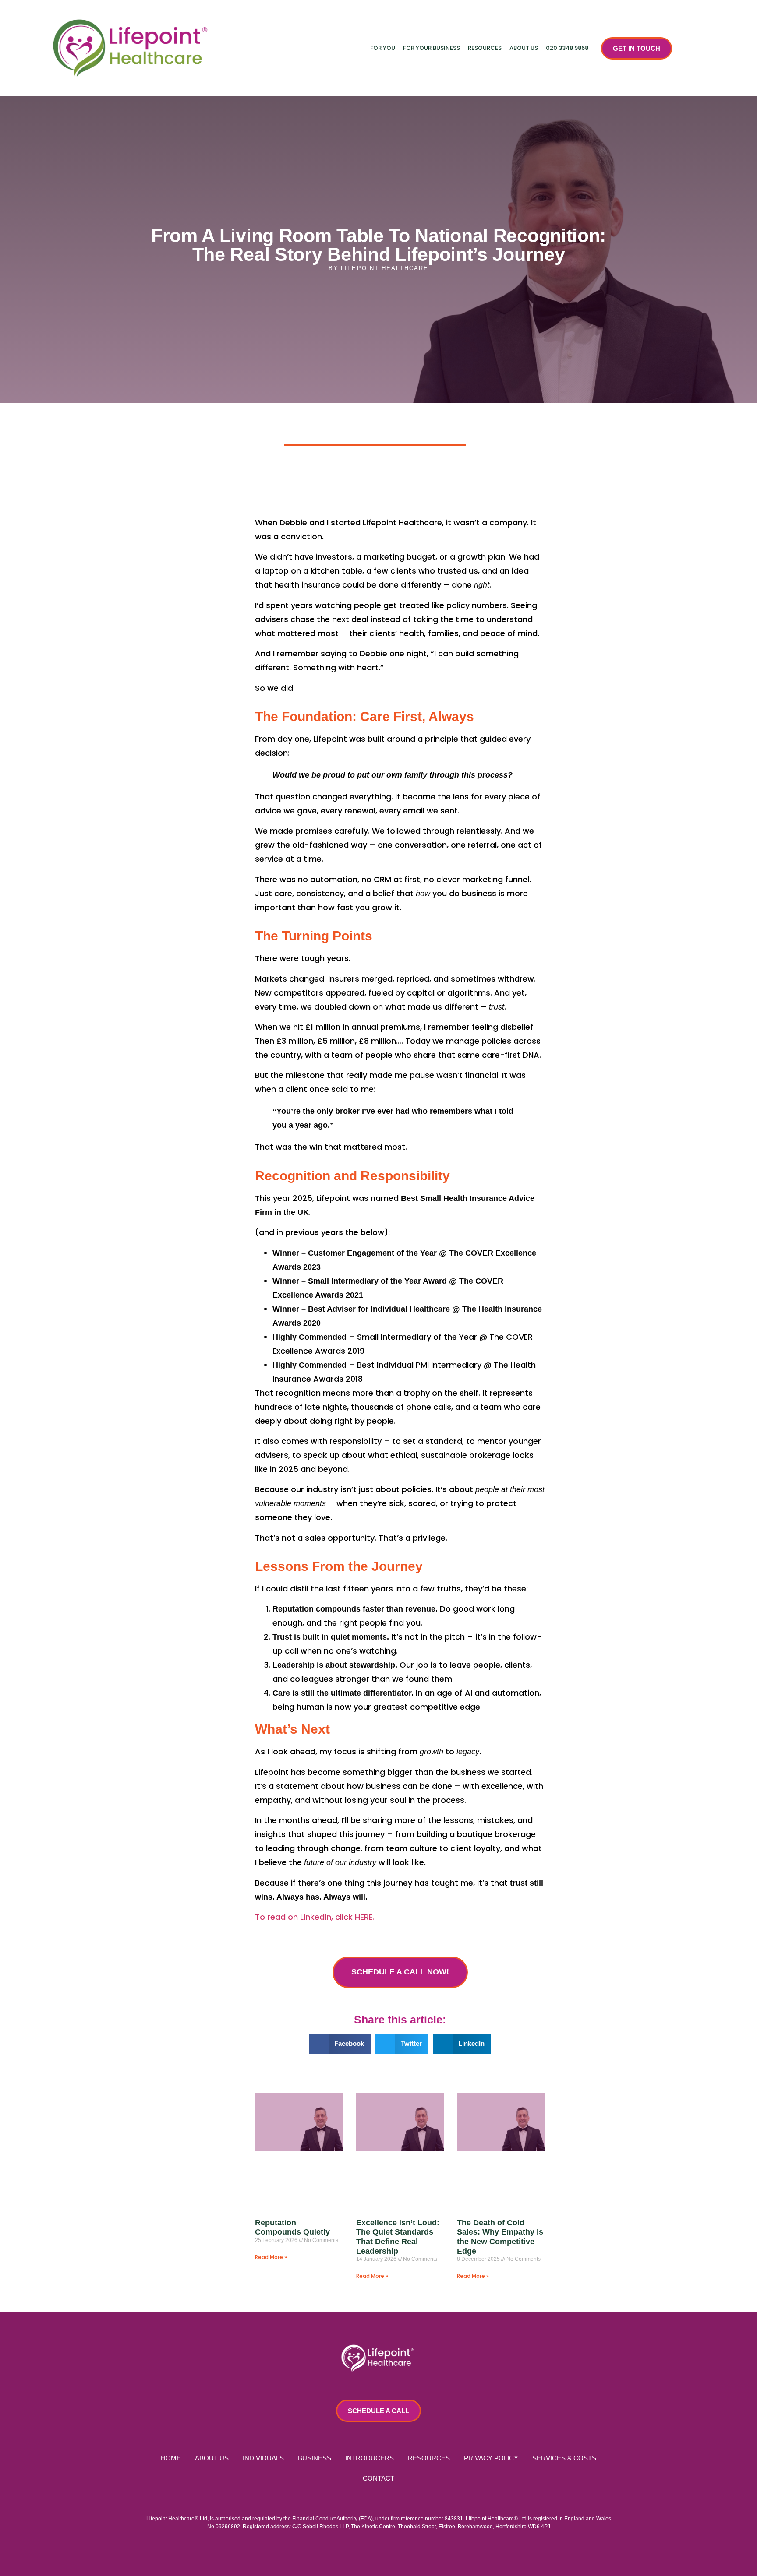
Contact (378, 2478)
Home (171, 2458)
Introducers (370, 2458)
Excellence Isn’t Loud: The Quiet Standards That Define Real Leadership (398, 2237)
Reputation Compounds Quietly (292, 2228)
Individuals (263, 2458)
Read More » (271, 2257)
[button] (340, 2044)
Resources (485, 48)
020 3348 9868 (567, 48)
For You (383, 48)
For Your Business (432, 48)
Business (315, 2458)
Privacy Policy (491, 2458)
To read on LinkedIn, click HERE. (315, 1917)
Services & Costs (564, 2458)
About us (524, 48)
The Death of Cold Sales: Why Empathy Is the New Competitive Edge (500, 2237)
